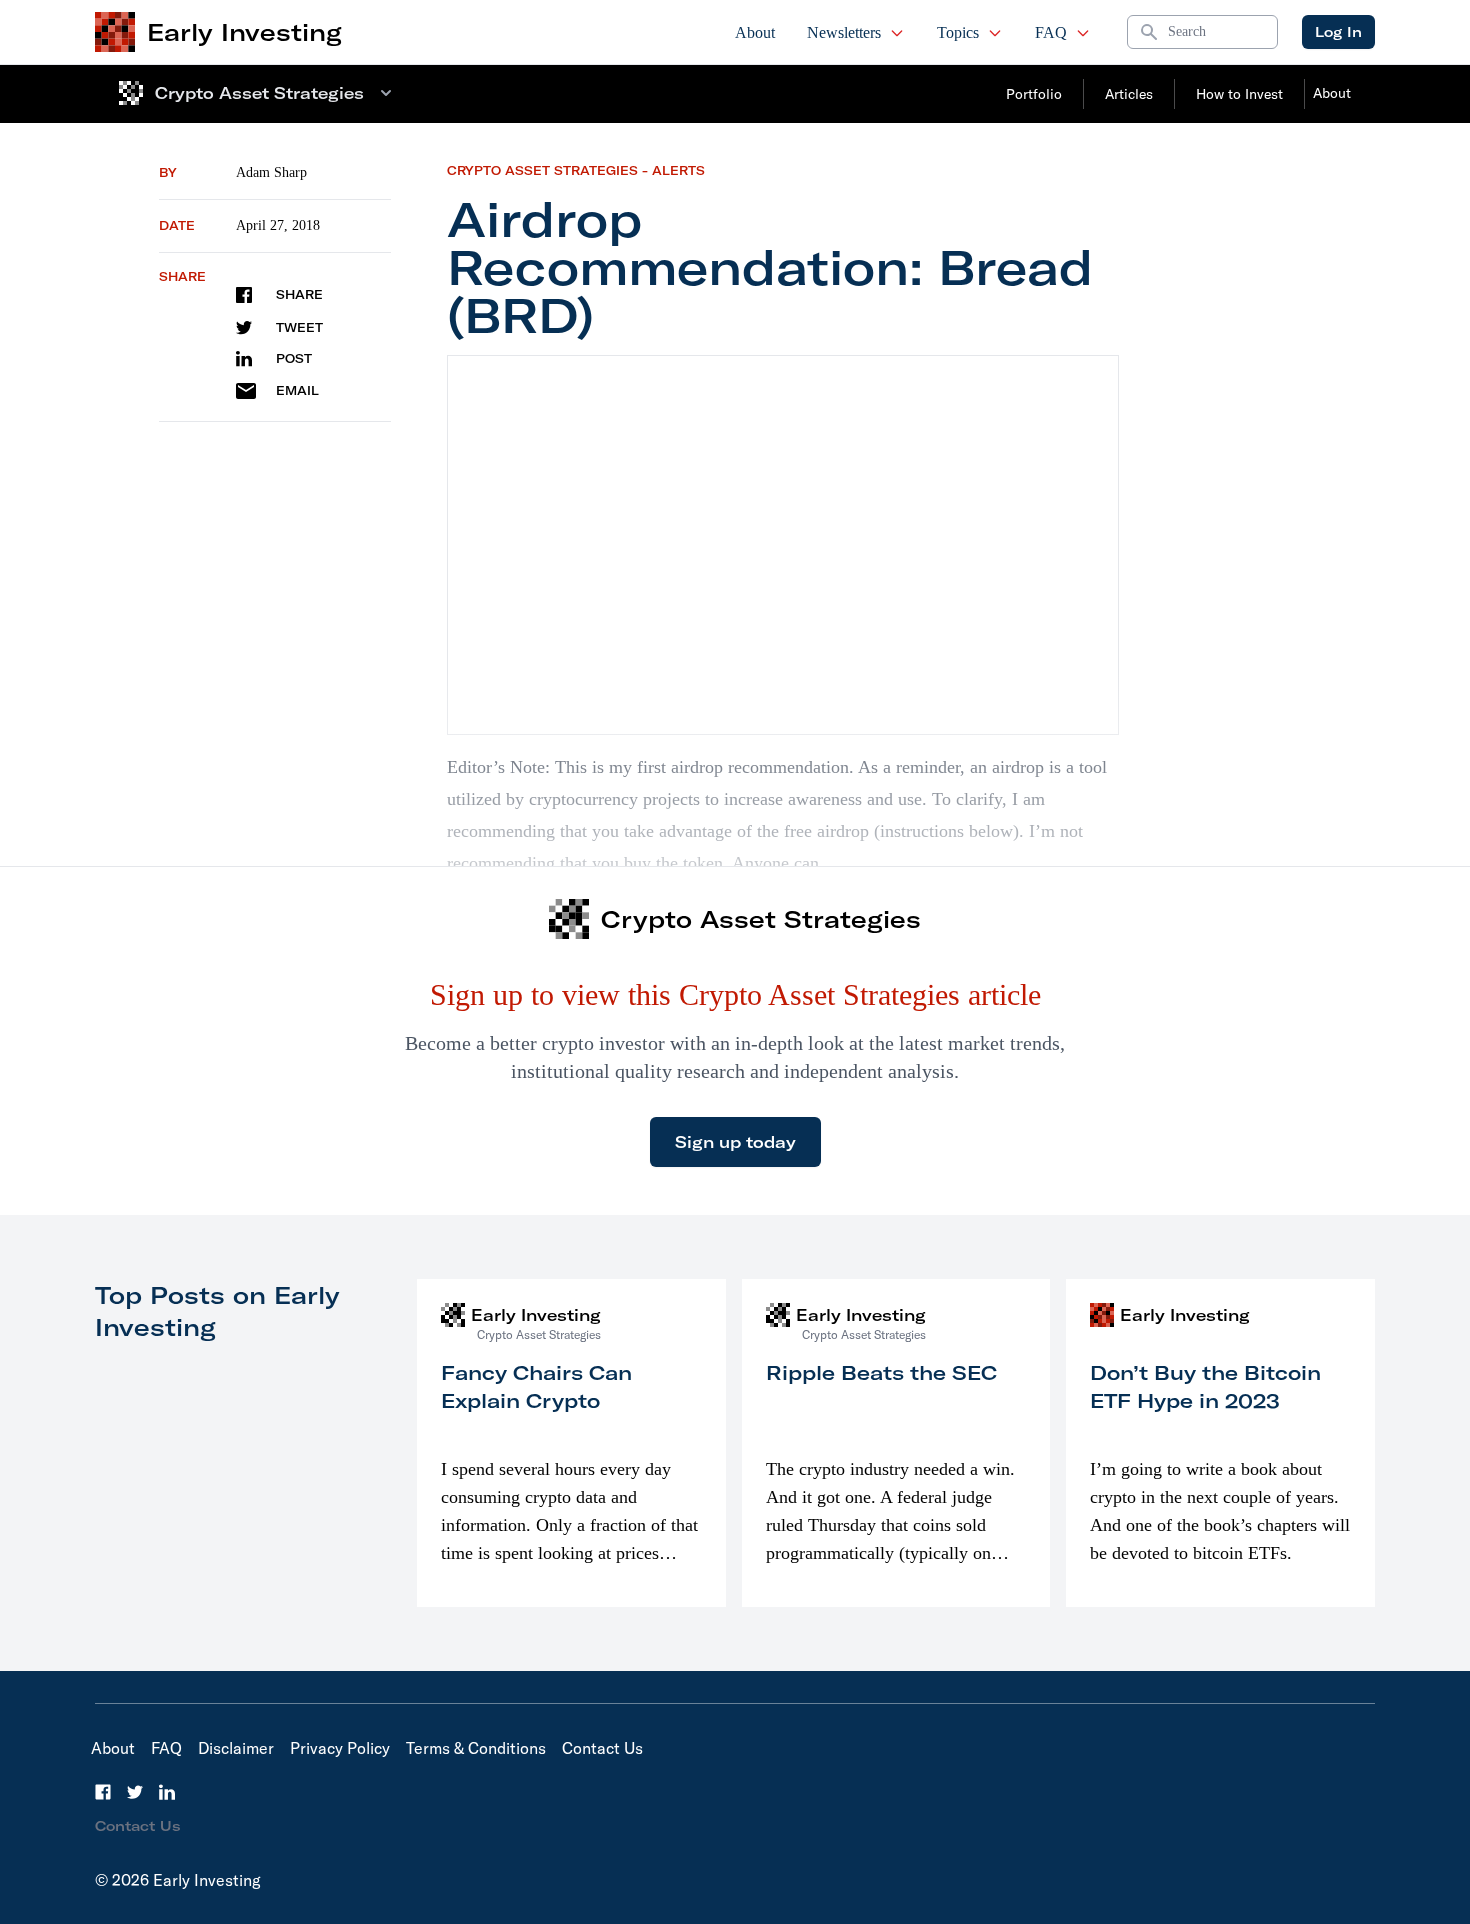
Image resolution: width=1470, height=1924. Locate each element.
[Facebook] (103, 1792)
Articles (1129, 94)
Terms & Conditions (476, 1748)
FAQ (1051, 32)
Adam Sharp (271, 172)
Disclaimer (236, 1748)
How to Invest (1239, 94)
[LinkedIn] (167, 1792)
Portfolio (1034, 94)
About (755, 32)
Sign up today (735, 1142)
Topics (958, 32)
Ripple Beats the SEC (881, 1372)
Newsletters (844, 32)
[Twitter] (135, 1792)
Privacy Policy (340, 1748)
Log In (1338, 32)
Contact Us (602, 1748)
